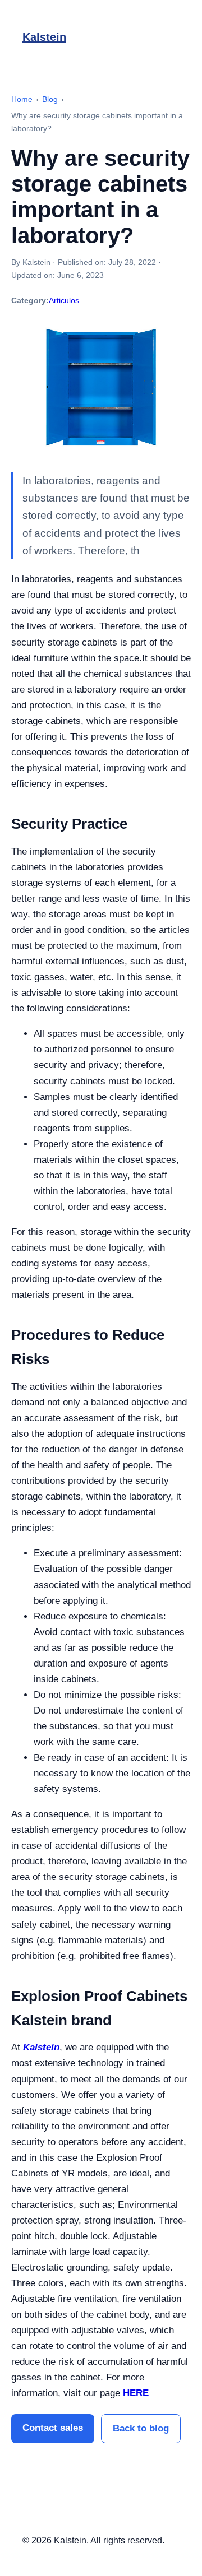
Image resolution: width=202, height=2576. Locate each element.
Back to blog (141, 2428)
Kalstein (44, 37)
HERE (136, 2393)
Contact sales (53, 2428)
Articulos (64, 300)
